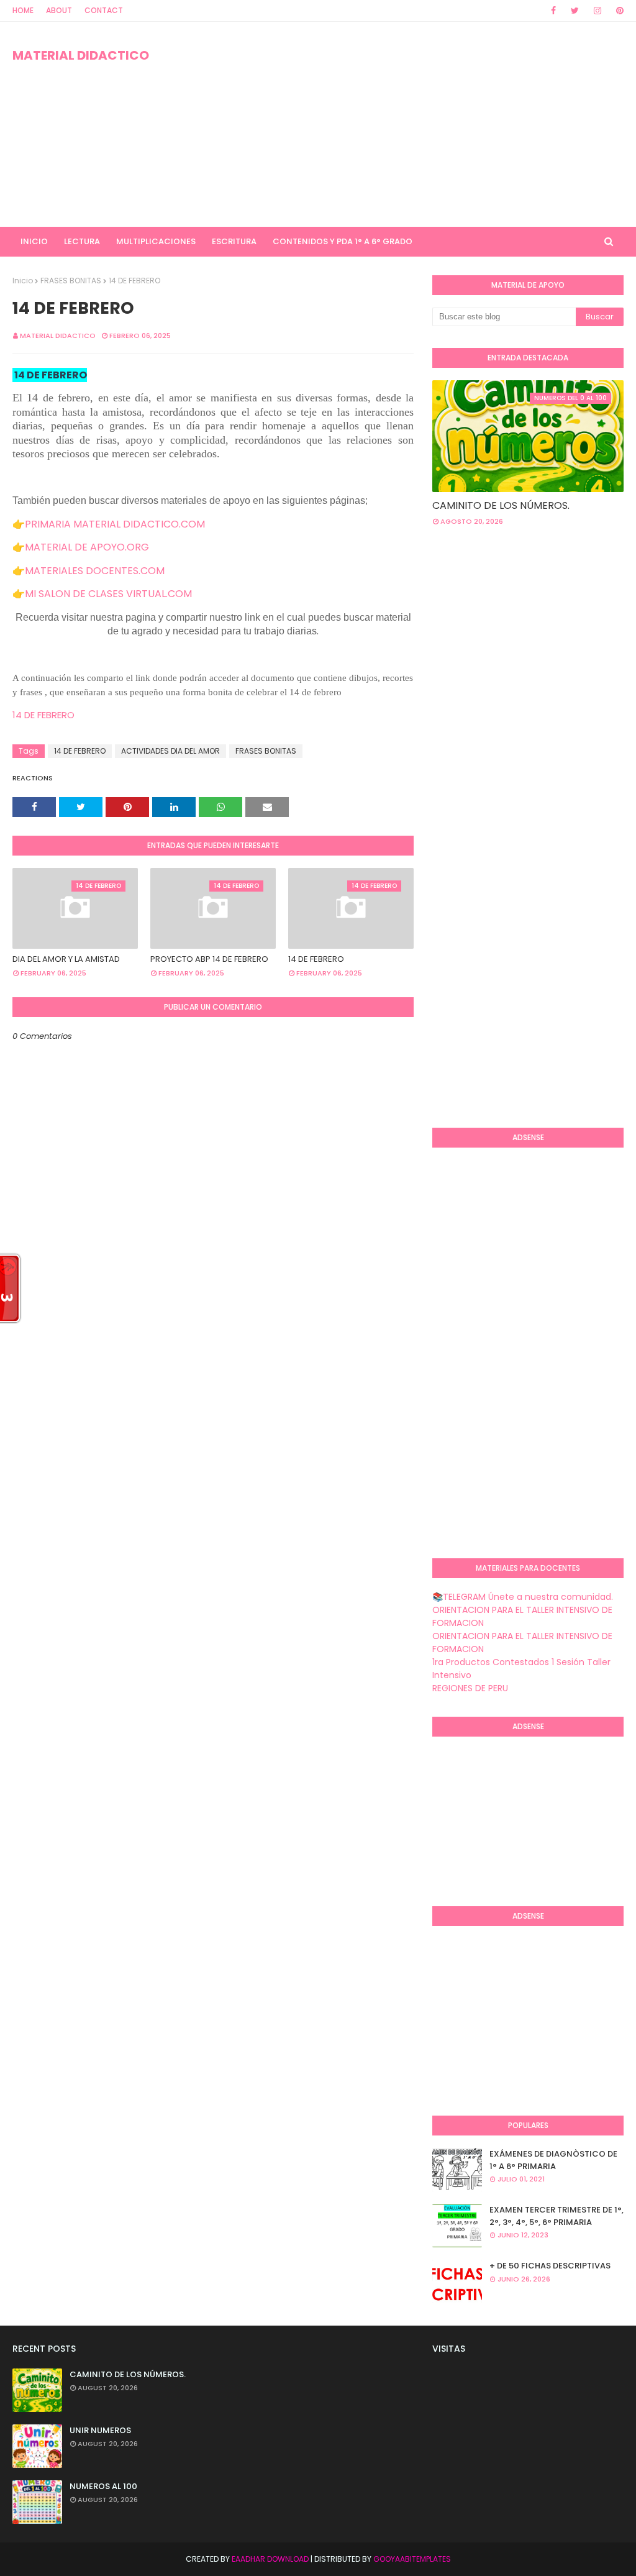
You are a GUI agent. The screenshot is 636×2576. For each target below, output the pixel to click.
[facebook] (553, 11)
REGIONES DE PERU (470, 1688)
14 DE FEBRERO (45, 715)
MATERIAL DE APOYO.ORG (87, 547)
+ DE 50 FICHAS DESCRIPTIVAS (550, 2266)
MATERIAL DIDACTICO (81, 55)
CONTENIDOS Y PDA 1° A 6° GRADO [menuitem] (343, 241)
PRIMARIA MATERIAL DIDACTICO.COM (115, 524)
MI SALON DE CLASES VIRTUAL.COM (108, 594)
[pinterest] (618, 11)
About (59, 10)
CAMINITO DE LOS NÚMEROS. (501, 505)
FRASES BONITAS (71, 281)
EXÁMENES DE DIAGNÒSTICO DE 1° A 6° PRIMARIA (553, 2160)
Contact (104, 10)
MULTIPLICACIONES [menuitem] (156, 241)
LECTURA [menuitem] (82, 241)
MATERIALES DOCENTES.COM (95, 571)
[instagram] (597, 11)
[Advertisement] (410, 124)
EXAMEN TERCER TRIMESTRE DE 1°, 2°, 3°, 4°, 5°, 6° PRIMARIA (556, 2216)
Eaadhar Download (270, 2559)
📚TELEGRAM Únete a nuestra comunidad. (523, 1597)
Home (23, 10)
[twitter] (575, 11)
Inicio (23, 281)
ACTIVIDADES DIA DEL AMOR (170, 751)
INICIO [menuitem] (34, 241)
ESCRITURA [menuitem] (234, 241)
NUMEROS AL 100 (103, 2486)
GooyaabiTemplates (412, 2559)
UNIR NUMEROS (100, 2430)
